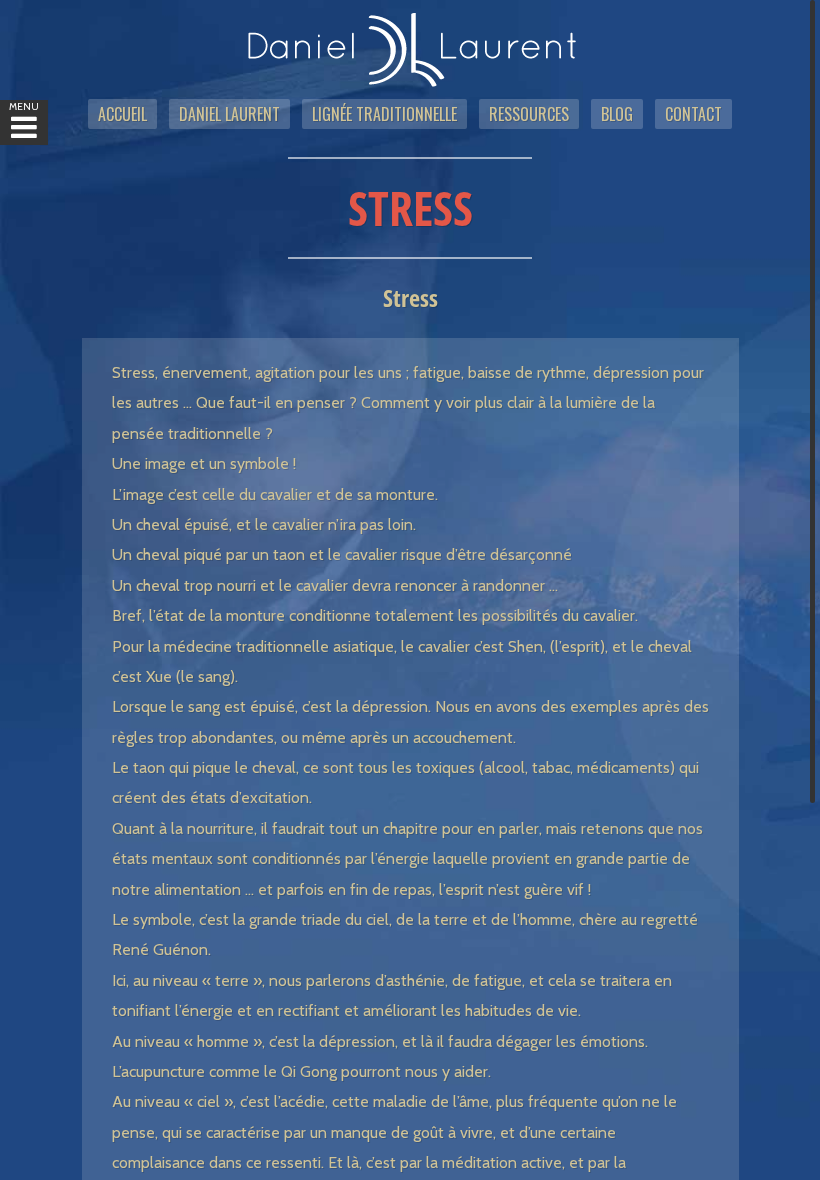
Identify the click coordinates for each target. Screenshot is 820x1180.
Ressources (529, 114)
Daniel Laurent (229, 114)
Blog (617, 114)
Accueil (122, 114)
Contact (693, 114)
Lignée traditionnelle (384, 114)
